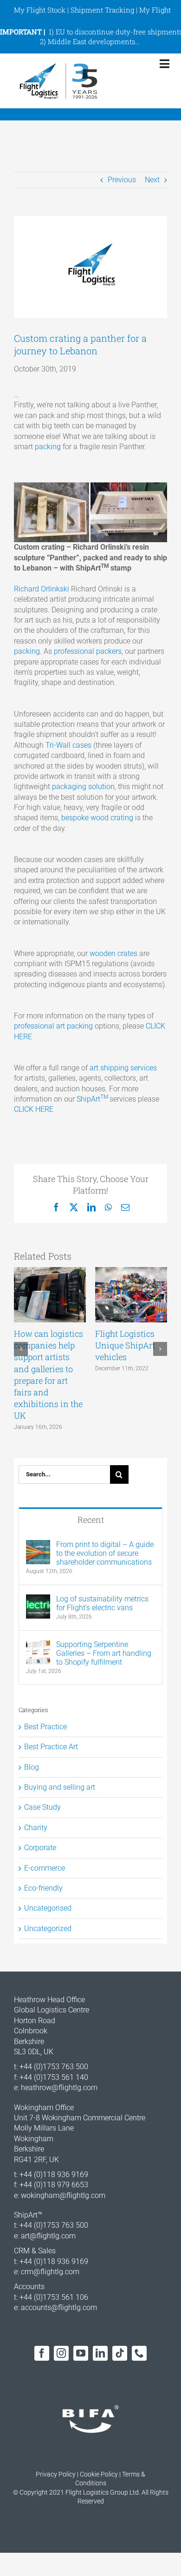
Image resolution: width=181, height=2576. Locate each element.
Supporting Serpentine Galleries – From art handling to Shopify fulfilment (104, 1653)
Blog (32, 1767)
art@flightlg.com (48, 2236)
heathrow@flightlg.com (59, 2088)
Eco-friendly (43, 1888)
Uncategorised (48, 1908)
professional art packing (53, 1026)
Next (152, 180)
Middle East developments (91, 41)
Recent (91, 1520)
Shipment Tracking (102, 10)
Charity (36, 1828)
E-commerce (45, 1868)
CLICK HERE (34, 1109)
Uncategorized (48, 1929)
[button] (21, 1349)
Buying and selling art (60, 1787)
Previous (122, 180)
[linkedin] (100, 2353)
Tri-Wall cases (68, 745)
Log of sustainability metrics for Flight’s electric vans (102, 1603)
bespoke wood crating (97, 818)
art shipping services (123, 1068)
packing (48, 447)
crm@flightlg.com (50, 2272)
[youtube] (81, 2353)
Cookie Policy (99, 2474)
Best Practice (45, 1727)
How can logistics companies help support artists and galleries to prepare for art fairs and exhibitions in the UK (48, 1374)
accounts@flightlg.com (59, 2307)
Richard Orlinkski (42, 589)
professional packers (88, 651)
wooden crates (113, 953)
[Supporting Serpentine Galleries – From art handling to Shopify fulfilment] (38, 1645)
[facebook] (42, 2353)
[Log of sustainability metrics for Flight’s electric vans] (38, 1599)
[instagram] (61, 2353)
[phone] (139, 2353)
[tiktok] (120, 2353)
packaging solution (83, 787)
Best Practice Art (51, 1747)
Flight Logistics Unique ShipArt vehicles (125, 1345)
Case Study (42, 1807)
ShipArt (93, 1099)
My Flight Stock (40, 10)
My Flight (155, 10)
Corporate (40, 1848)
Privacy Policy (56, 2474)
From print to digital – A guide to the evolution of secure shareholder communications (105, 1553)
